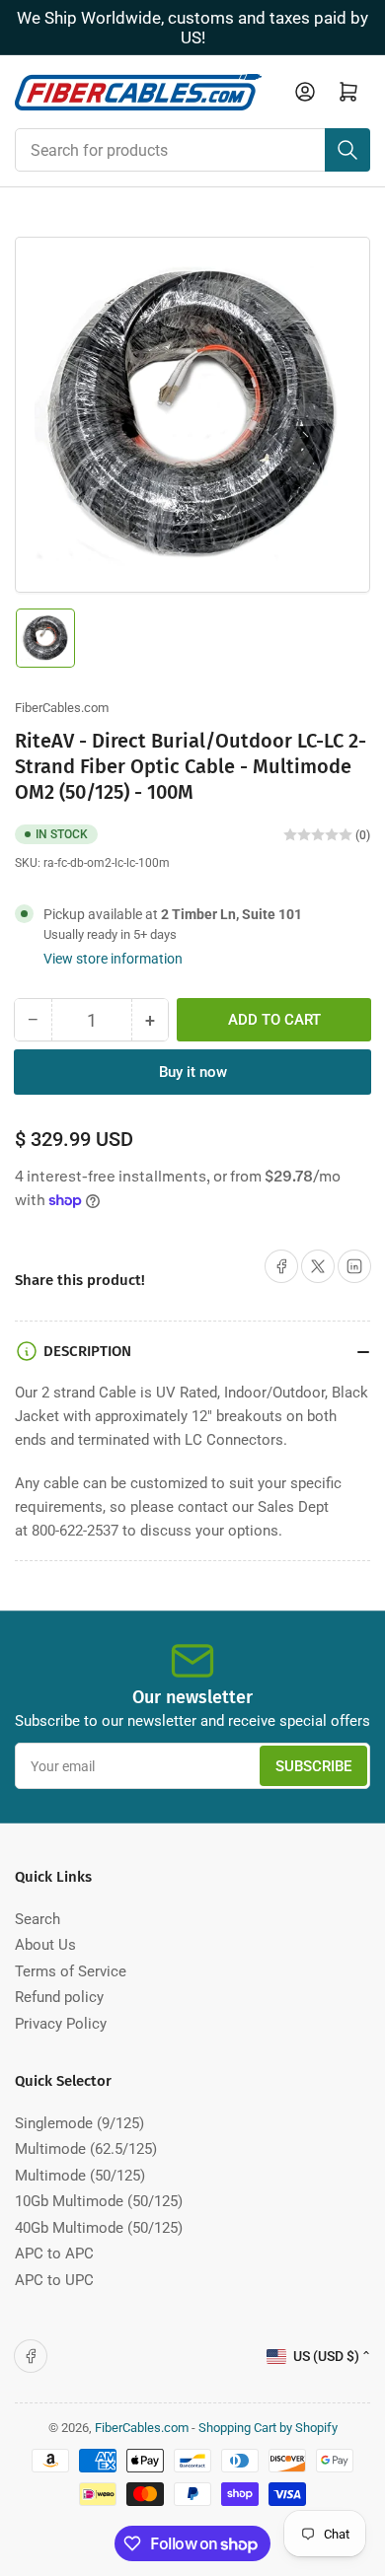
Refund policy (59, 1997)
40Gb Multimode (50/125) (99, 2228)
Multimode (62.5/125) (86, 2149)
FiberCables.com (62, 708)
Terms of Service (71, 1971)
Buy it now (193, 1072)
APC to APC (54, 2254)
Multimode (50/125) (80, 2176)
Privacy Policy (61, 2024)
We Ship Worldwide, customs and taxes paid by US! (192, 28)
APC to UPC (54, 2280)
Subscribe (313, 1766)
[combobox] (192, 150)
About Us (45, 1945)
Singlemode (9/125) (79, 2123)
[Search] (347, 150)
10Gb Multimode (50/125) (99, 2201)
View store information (113, 959)
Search (38, 1919)
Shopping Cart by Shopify (268, 2428)
